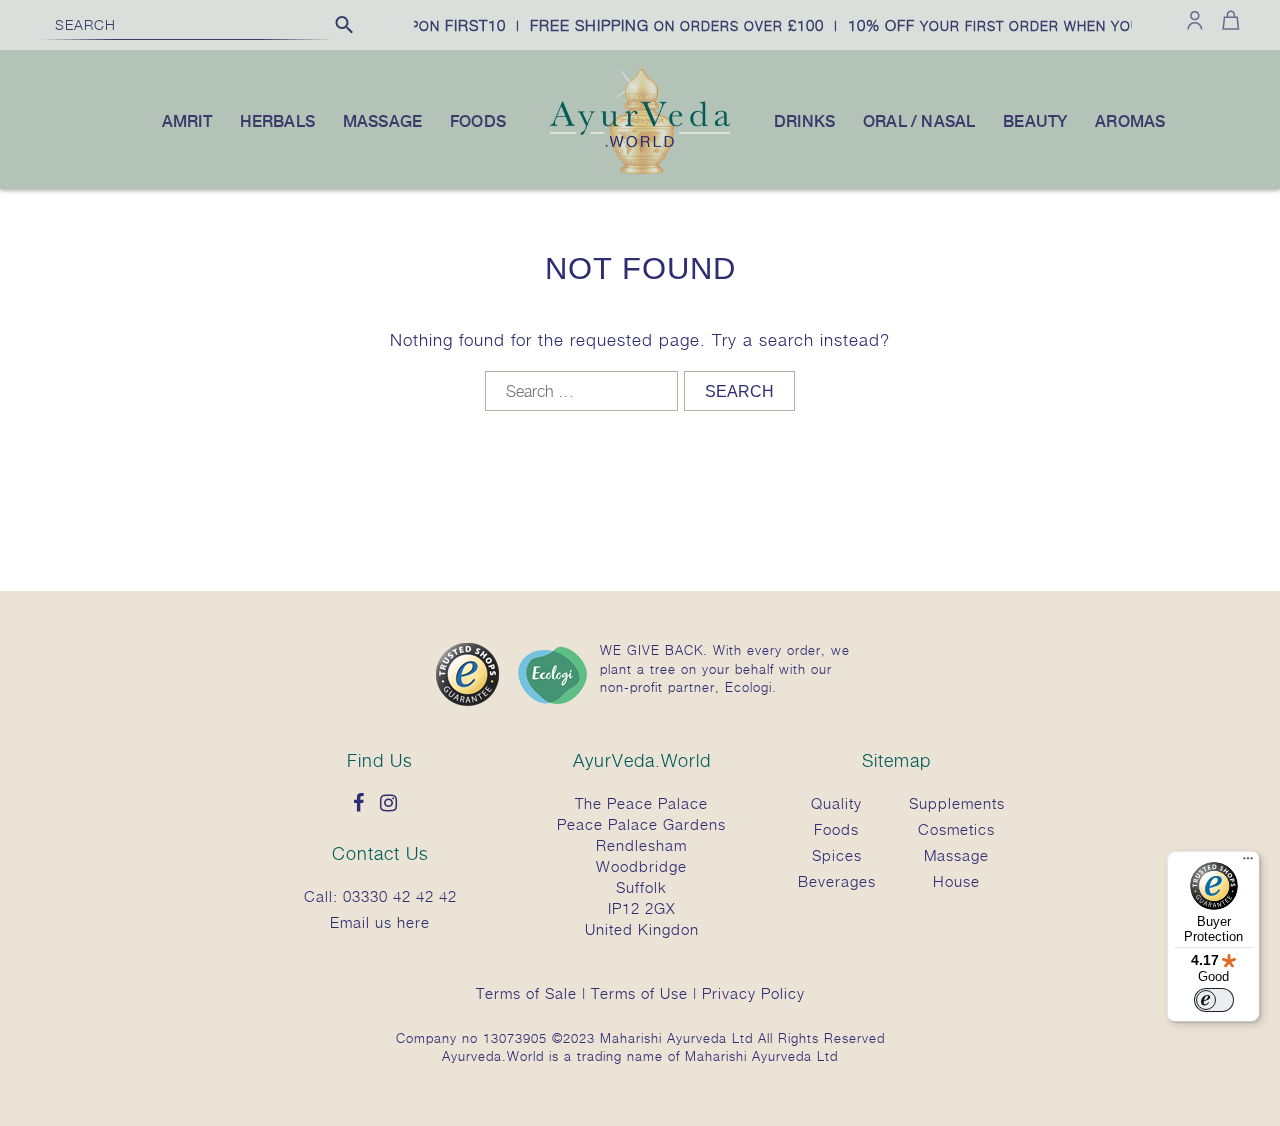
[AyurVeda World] (640, 170)
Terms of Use (639, 993)
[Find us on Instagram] (394, 804)
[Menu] (1248, 863)
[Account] (1195, 20)
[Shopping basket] (1227, 20)
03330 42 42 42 (400, 896)
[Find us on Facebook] (364, 804)
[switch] (1214, 1000)
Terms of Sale (526, 993)
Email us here (380, 922)
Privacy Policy (753, 993)
